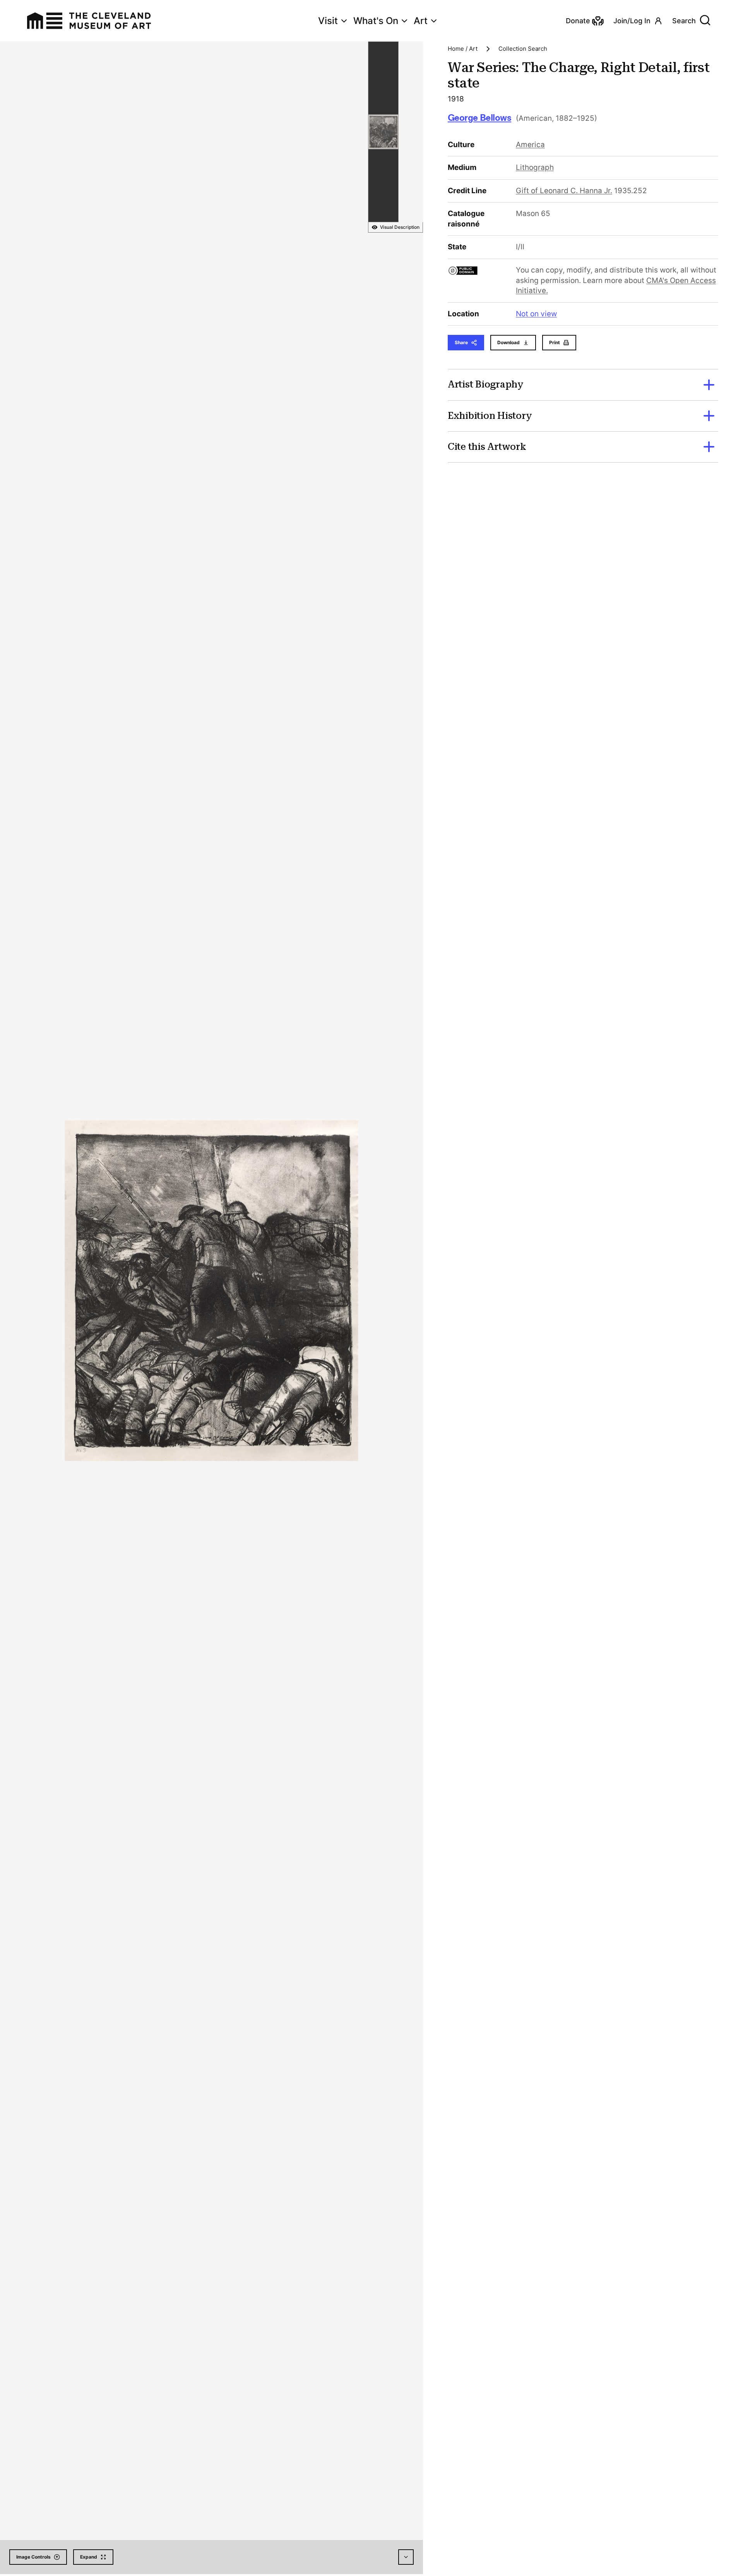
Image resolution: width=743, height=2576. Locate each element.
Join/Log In (632, 21)
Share (461, 342)
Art (421, 21)
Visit (328, 21)
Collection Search (523, 49)
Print (555, 342)
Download (508, 342)
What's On (376, 21)
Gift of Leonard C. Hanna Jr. (564, 191)
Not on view (536, 314)
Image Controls (33, 2557)
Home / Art (463, 49)
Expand (89, 2557)
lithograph (535, 167)
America (530, 145)
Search (684, 21)
